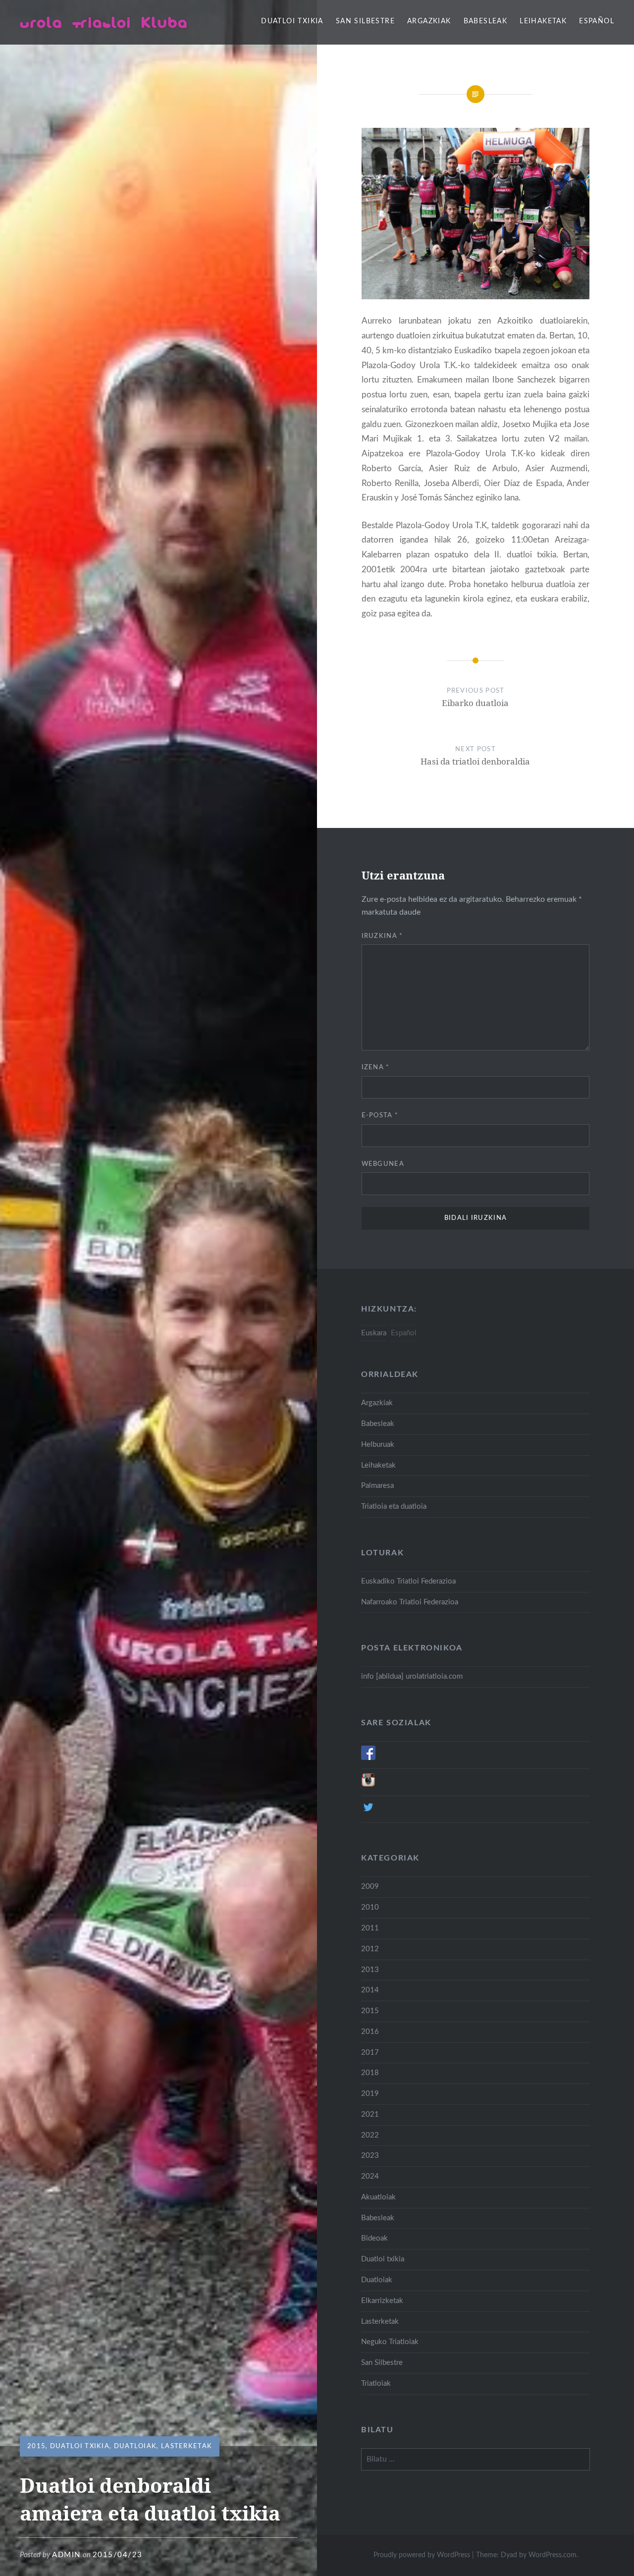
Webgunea (383, 1164)
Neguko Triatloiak (390, 2342)
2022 (370, 2135)
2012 (370, 1949)
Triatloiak (376, 2384)
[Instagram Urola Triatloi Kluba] (368, 1785)
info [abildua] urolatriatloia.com (412, 1676)
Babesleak (486, 21)
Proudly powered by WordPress (422, 2555)
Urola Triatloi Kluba (104, 22)
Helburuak (378, 1445)
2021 (370, 2114)
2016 (370, 2032)
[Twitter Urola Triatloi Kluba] (368, 1812)
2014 (370, 1990)
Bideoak (374, 2238)
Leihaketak (543, 21)
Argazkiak (429, 21)
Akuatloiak (378, 2197)
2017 (370, 2053)
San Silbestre (365, 21)
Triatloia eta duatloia (394, 1507)
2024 (370, 2176)
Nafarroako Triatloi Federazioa (410, 1602)
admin (66, 2555)
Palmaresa (377, 1486)
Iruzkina (382, 936)
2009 (370, 1887)
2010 (370, 1907)
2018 (370, 2073)
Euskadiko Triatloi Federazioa (408, 1581)
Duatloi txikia (292, 21)
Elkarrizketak (382, 2301)
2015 (36, 2446)
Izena (376, 1068)
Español (597, 21)
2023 (370, 2156)
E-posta (380, 1116)
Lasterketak (186, 2446)
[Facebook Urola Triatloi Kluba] (368, 1758)
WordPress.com (553, 2555)
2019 (370, 2094)
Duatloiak (135, 2446)
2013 (370, 1970)
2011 (370, 1928)
